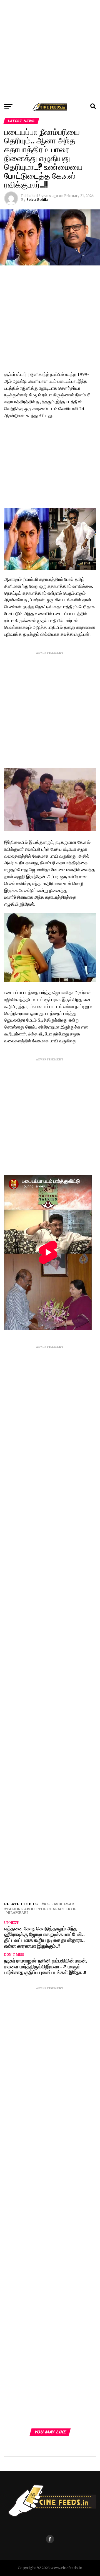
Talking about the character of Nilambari (41, 1911)
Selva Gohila (37, 200)
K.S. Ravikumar (59, 1904)
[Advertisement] (50, 50)
